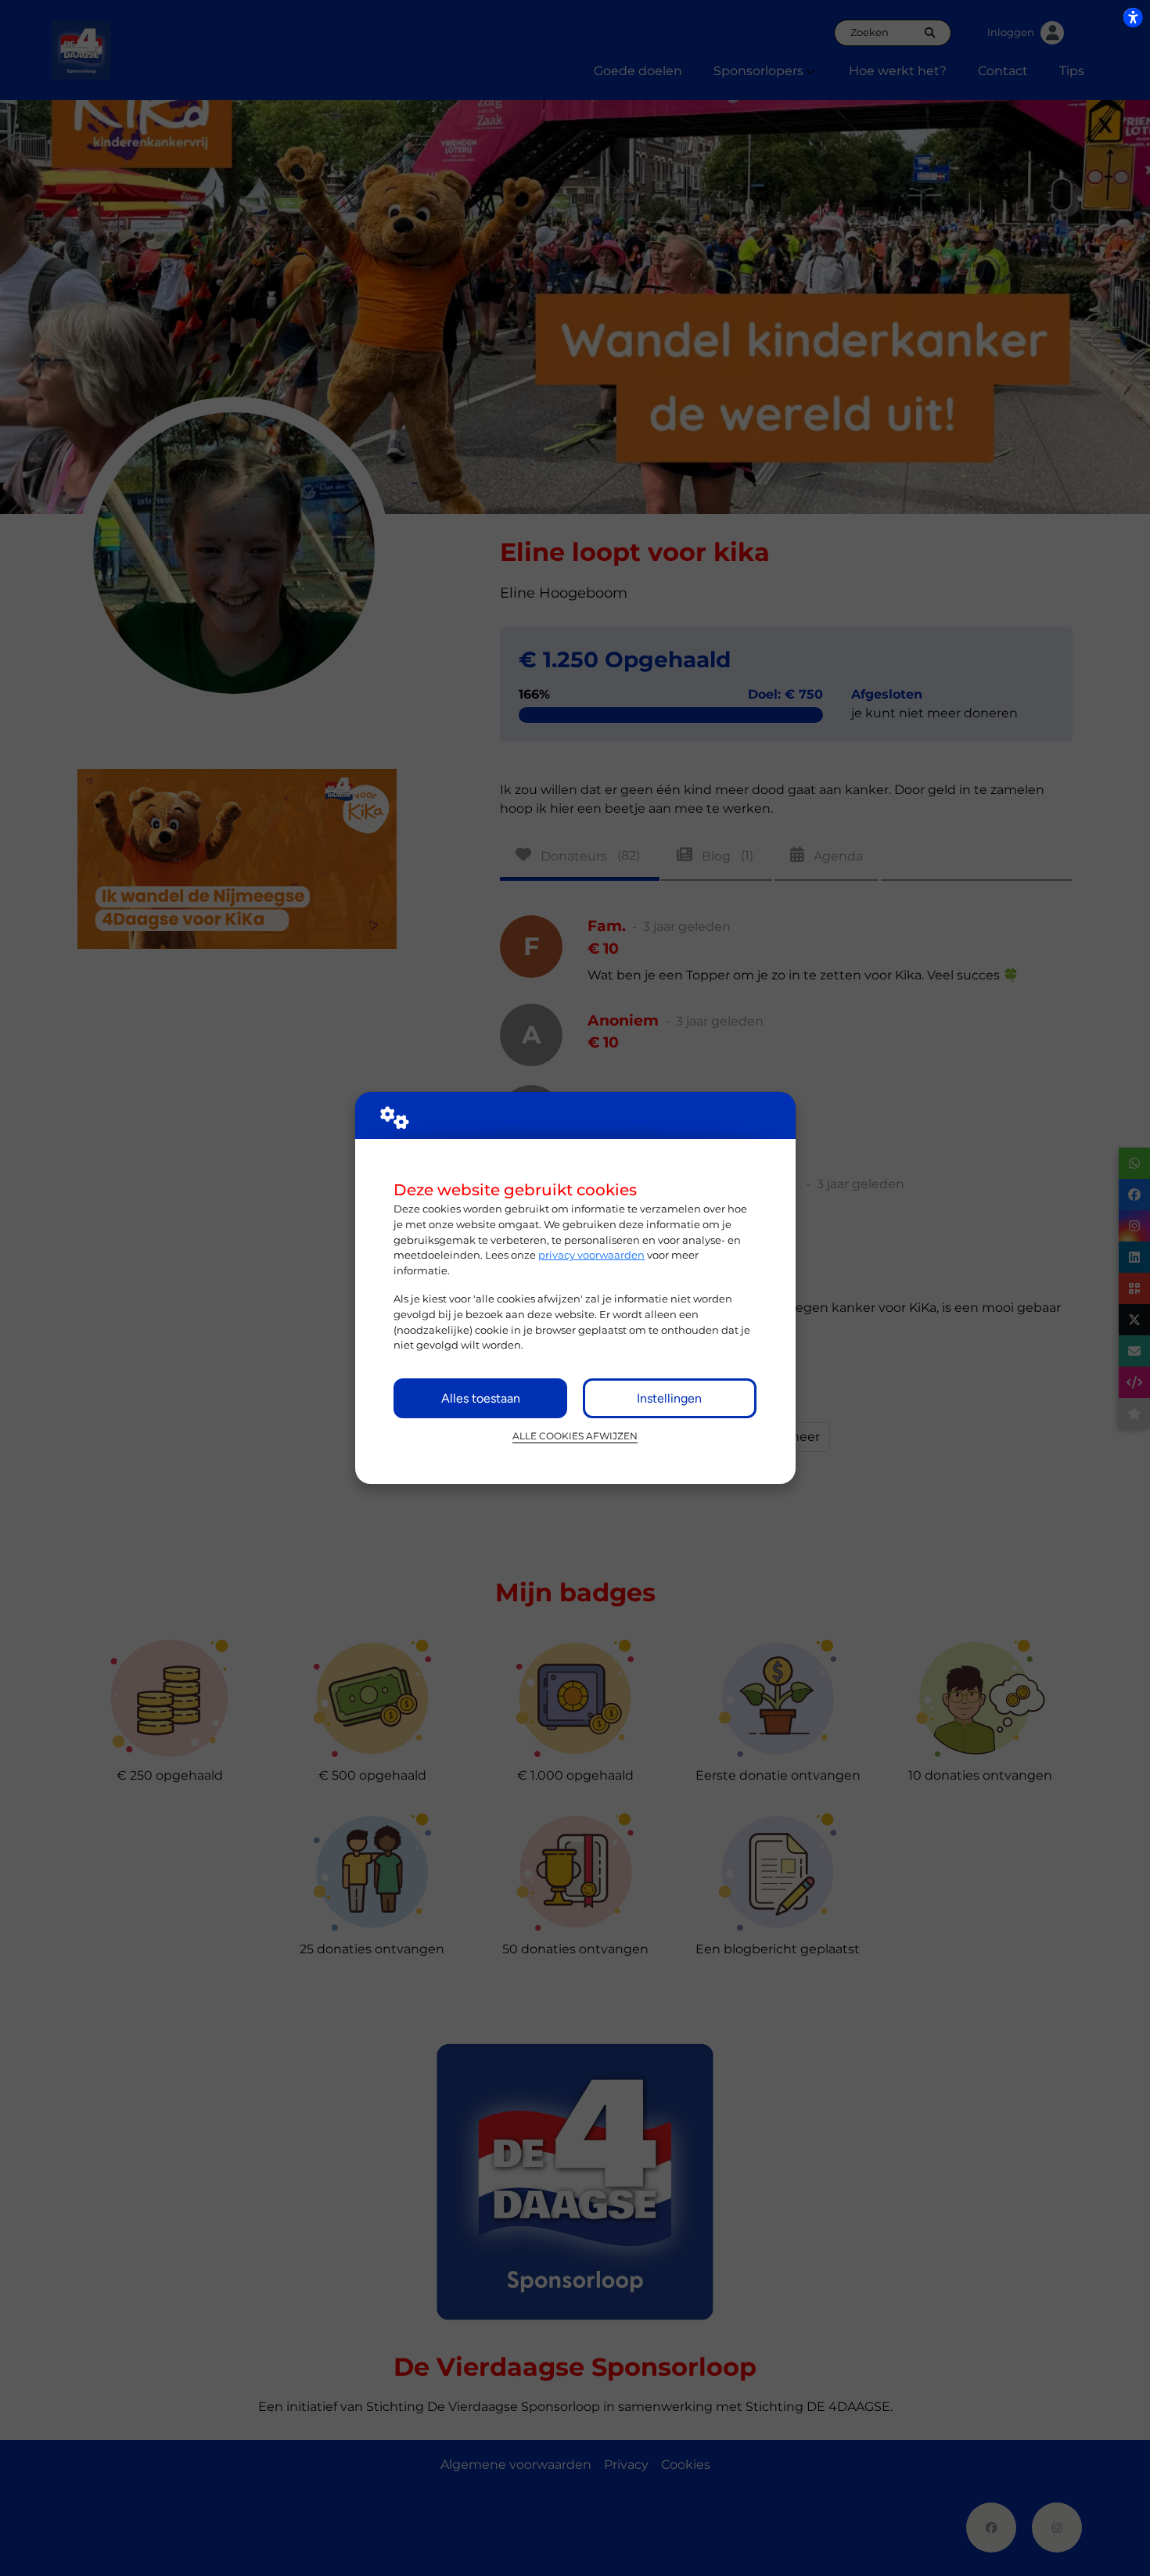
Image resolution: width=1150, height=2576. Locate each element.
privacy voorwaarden (591, 1255)
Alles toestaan (481, 1398)
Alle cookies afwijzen (575, 1436)
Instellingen (669, 1398)
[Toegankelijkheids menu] (1133, 17)
